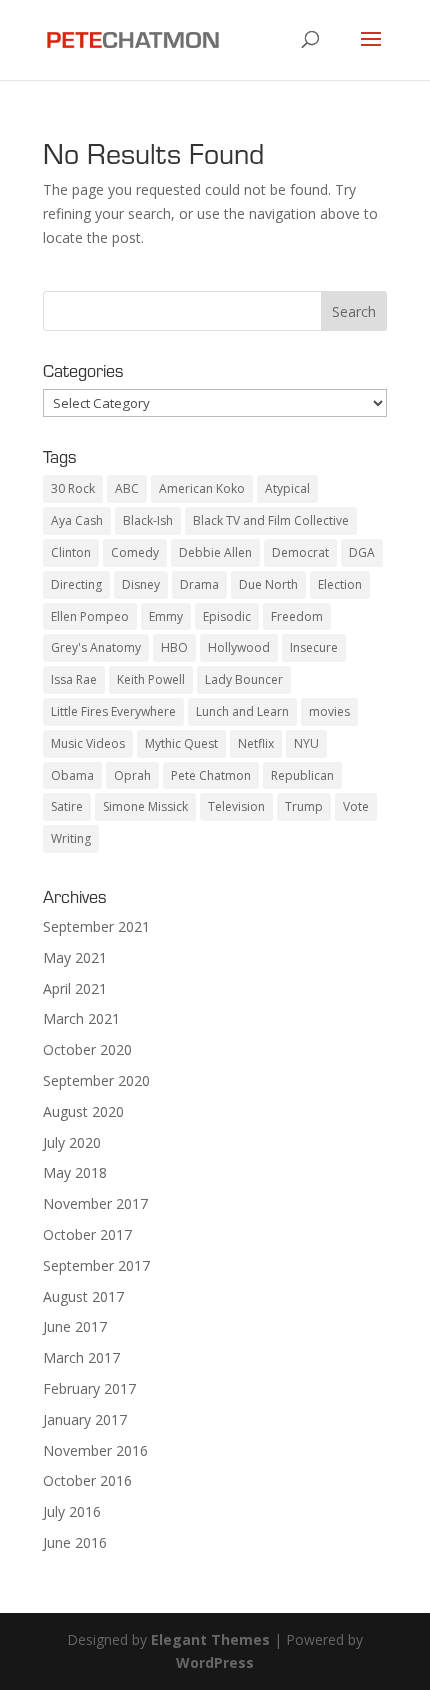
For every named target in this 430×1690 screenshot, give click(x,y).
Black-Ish (148, 520)
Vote (356, 806)
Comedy (135, 552)
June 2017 (75, 1326)
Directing (76, 584)
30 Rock (73, 488)
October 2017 (87, 1234)
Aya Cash (77, 520)
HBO (174, 647)
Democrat (300, 552)
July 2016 (72, 1511)
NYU (306, 743)
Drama (199, 584)
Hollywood (239, 647)
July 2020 (72, 1142)
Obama (72, 775)
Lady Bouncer (244, 679)
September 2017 (96, 1265)
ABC (127, 488)
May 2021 (75, 957)
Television (236, 806)
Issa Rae (74, 679)
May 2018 (75, 1172)
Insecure (314, 647)
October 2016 (87, 1480)
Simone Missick (145, 806)
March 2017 (81, 1357)
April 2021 (75, 988)
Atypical (287, 488)
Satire (67, 806)
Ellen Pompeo (90, 616)
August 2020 (83, 1111)
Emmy (166, 616)
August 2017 (83, 1296)
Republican (302, 775)
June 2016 (75, 1542)
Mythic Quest (181, 743)
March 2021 (81, 1018)
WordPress (215, 1662)
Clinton (71, 552)
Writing (71, 838)
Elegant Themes (210, 1639)
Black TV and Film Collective (271, 520)
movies (329, 711)
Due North (268, 584)
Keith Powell (151, 679)
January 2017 (85, 1419)
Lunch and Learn (242, 711)
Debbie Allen (215, 552)
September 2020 (96, 1080)
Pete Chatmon (211, 775)
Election (340, 584)
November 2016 (95, 1450)
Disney (141, 584)
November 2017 (95, 1203)
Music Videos (88, 743)
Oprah (132, 775)
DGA (362, 552)
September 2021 (96, 926)
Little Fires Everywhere (113, 711)
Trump (304, 806)
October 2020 (87, 1049)
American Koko (202, 488)
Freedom (297, 616)
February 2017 (89, 1388)
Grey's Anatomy (96, 647)
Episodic (227, 616)
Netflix (256, 743)
